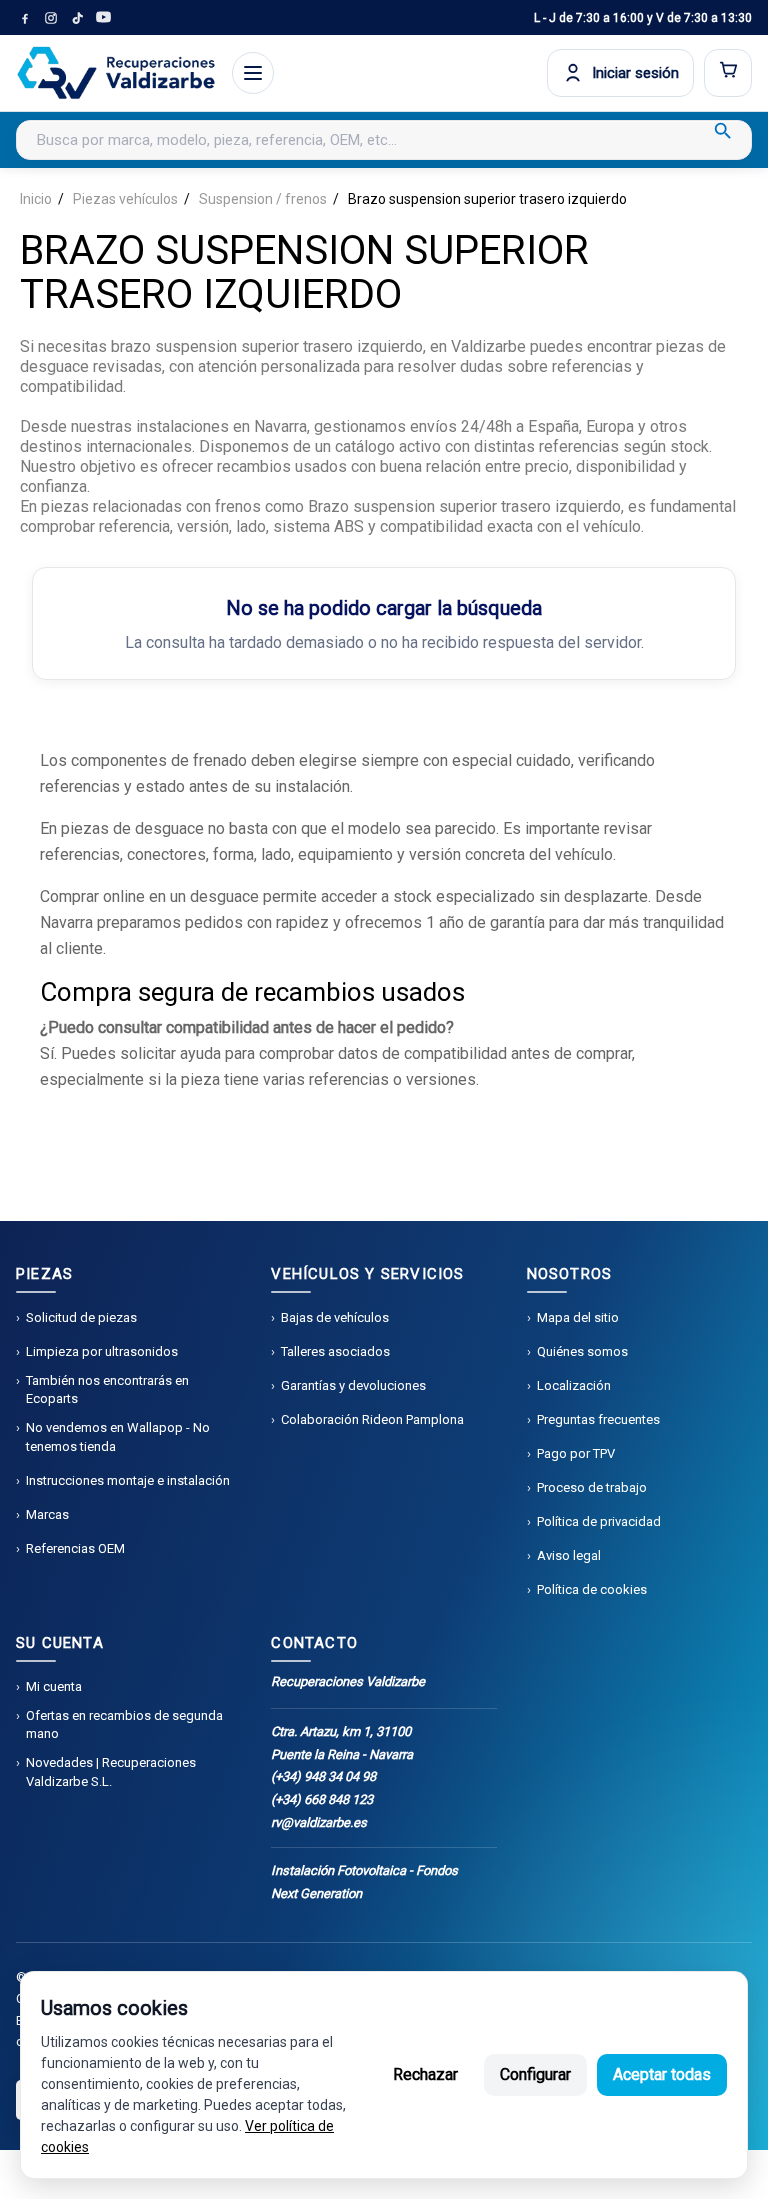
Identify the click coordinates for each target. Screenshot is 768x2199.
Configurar (535, 2074)
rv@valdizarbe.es (319, 1822)
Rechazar (425, 2074)
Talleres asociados (335, 1351)
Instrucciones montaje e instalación (128, 1480)
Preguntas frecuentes (598, 1419)
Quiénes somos (582, 1351)
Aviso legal (569, 1555)
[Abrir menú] (253, 73)
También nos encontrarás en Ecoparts (107, 1389)
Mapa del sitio (578, 1317)
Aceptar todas (662, 2074)
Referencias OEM (75, 1548)
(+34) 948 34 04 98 (323, 1776)
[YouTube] (103, 18)
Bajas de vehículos (335, 1317)
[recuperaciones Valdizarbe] (116, 73)
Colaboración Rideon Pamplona (372, 1419)
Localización (574, 1385)
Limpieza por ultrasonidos (102, 1351)
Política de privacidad (599, 1521)
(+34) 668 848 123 (322, 1799)
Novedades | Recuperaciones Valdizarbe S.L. (111, 1771)
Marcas (47, 1514)
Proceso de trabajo (592, 1487)
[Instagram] (51, 18)
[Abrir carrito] (728, 73)
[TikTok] (77, 18)
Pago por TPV (576, 1453)
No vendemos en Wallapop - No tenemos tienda (118, 1436)
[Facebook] (25, 18)
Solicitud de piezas (81, 1317)
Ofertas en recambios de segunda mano (124, 1724)
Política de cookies (592, 1589)
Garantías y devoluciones (353, 1385)
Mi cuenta (54, 1686)
